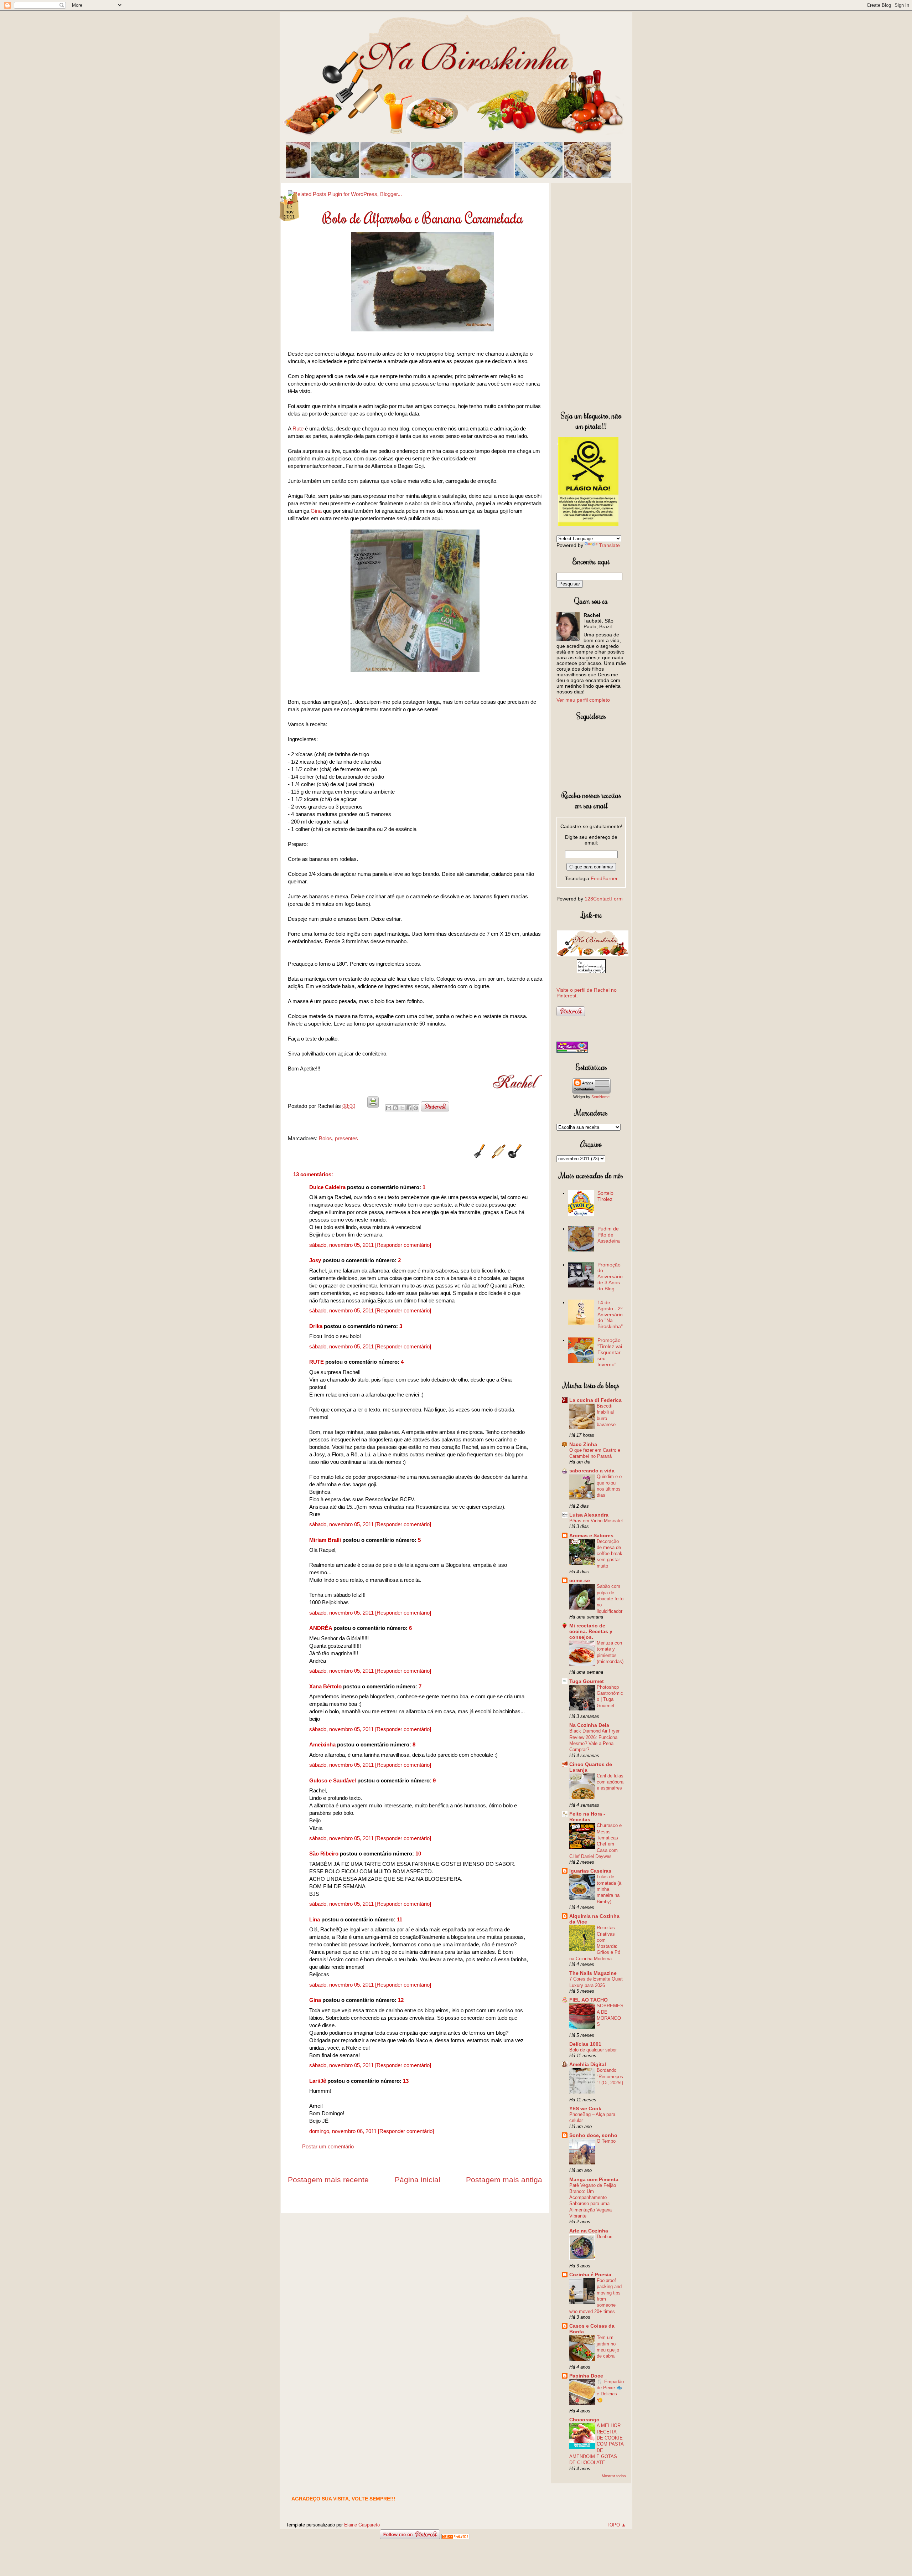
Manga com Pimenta (594, 2179)
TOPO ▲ (616, 2525)
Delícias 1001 (585, 2044)
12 (401, 2000)
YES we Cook (585, 2108)
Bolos (325, 1138)
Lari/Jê (318, 2081)
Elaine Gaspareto (362, 2525)
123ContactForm (604, 899)
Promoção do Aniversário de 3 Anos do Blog (610, 1277)
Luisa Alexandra (589, 1515)
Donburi (605, 2237)
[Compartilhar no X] (402, 1108)
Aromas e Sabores (591, 1535)
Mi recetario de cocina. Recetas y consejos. (591, 1631)
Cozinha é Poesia (590, 2275)
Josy (315, 1260)
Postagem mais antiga (504, 2180)
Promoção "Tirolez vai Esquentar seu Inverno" (610, 1352)
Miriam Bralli (325, 1540)
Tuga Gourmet (587, 1681)
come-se (580, 1580)
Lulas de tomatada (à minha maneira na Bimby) (609, 1889)
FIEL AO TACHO (589, 2000)
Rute (298, 429)
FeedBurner (604, 878)
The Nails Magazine (593, 1973)
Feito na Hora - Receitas (587, 1817)
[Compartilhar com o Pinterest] (416, 1108)
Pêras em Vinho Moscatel (596, 1521)
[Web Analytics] (456, 2537)
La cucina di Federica (595, 1400)
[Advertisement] (591, 295)
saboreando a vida (592, 1471)
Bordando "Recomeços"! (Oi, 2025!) (610, 2076)
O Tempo (606, 2141)
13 (406, 2081)
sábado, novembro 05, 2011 (342, 1245)
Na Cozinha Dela (589, 1725)
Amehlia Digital (588, 2064)
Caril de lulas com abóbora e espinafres (610, 1782)
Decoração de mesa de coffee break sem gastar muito (610, 1554)
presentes (346, 1138)
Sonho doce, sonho (593, 2135)
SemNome (600, 1097)
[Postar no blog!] (395, 1108)
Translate (609, 545)
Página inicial (418, 2180)
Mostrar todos (614, 2476)
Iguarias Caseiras (590, 1871)
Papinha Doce (586, 2376)
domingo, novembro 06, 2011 (344, 2131)
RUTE (317, 1362)
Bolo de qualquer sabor (593, 2050)
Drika (316, 1326)
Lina (315, 1919)
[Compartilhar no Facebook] (409, 1108)
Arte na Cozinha (589, 2231)
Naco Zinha (583, 1444)
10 (418, 1854)
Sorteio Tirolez (605, 1196)
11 (400, 1919)
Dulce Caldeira (327, 1187)
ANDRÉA (321, 1628)
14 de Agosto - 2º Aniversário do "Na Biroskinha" (610, 1314)
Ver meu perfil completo (583, 700)
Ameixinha (322, 1744)
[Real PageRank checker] (572, 1051)
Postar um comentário (328, 2146)
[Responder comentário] (403, 1245)
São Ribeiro (324, 1854)
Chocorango (584, 2420)
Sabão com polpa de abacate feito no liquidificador (610, 1599)
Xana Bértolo (325, 1686)
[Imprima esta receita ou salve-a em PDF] (373, 1106)
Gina (317, 511)
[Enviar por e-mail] (389, 1108)
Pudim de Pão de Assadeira (609, 1235)
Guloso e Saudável (333, 1780)
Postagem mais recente (328, 2180)
